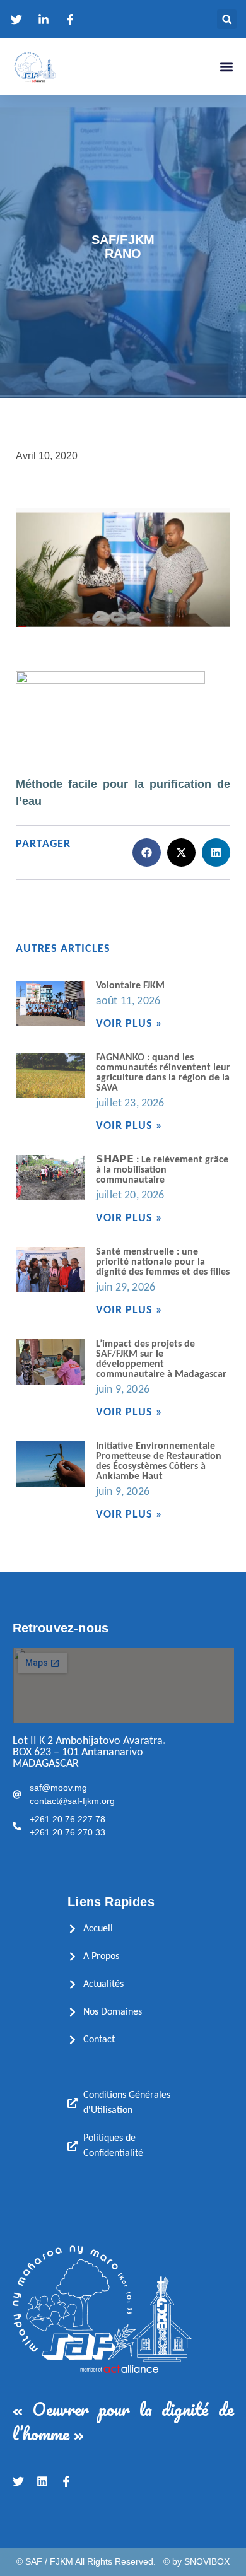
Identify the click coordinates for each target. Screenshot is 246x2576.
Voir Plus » (129, 1024)
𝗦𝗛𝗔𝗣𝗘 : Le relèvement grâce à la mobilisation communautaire (162, 1170)
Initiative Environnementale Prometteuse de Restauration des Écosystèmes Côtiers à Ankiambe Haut (159, 1461)
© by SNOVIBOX (196, 2561)
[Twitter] (18, 2481)
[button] (227, 19)
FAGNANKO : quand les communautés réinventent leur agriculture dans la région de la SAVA (163, 1073)
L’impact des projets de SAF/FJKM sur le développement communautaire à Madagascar (161, 1359)
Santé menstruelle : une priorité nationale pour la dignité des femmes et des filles (163, 1262)
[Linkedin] (42, 2481)
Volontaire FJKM (130, 986)
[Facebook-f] (66, 2481)
